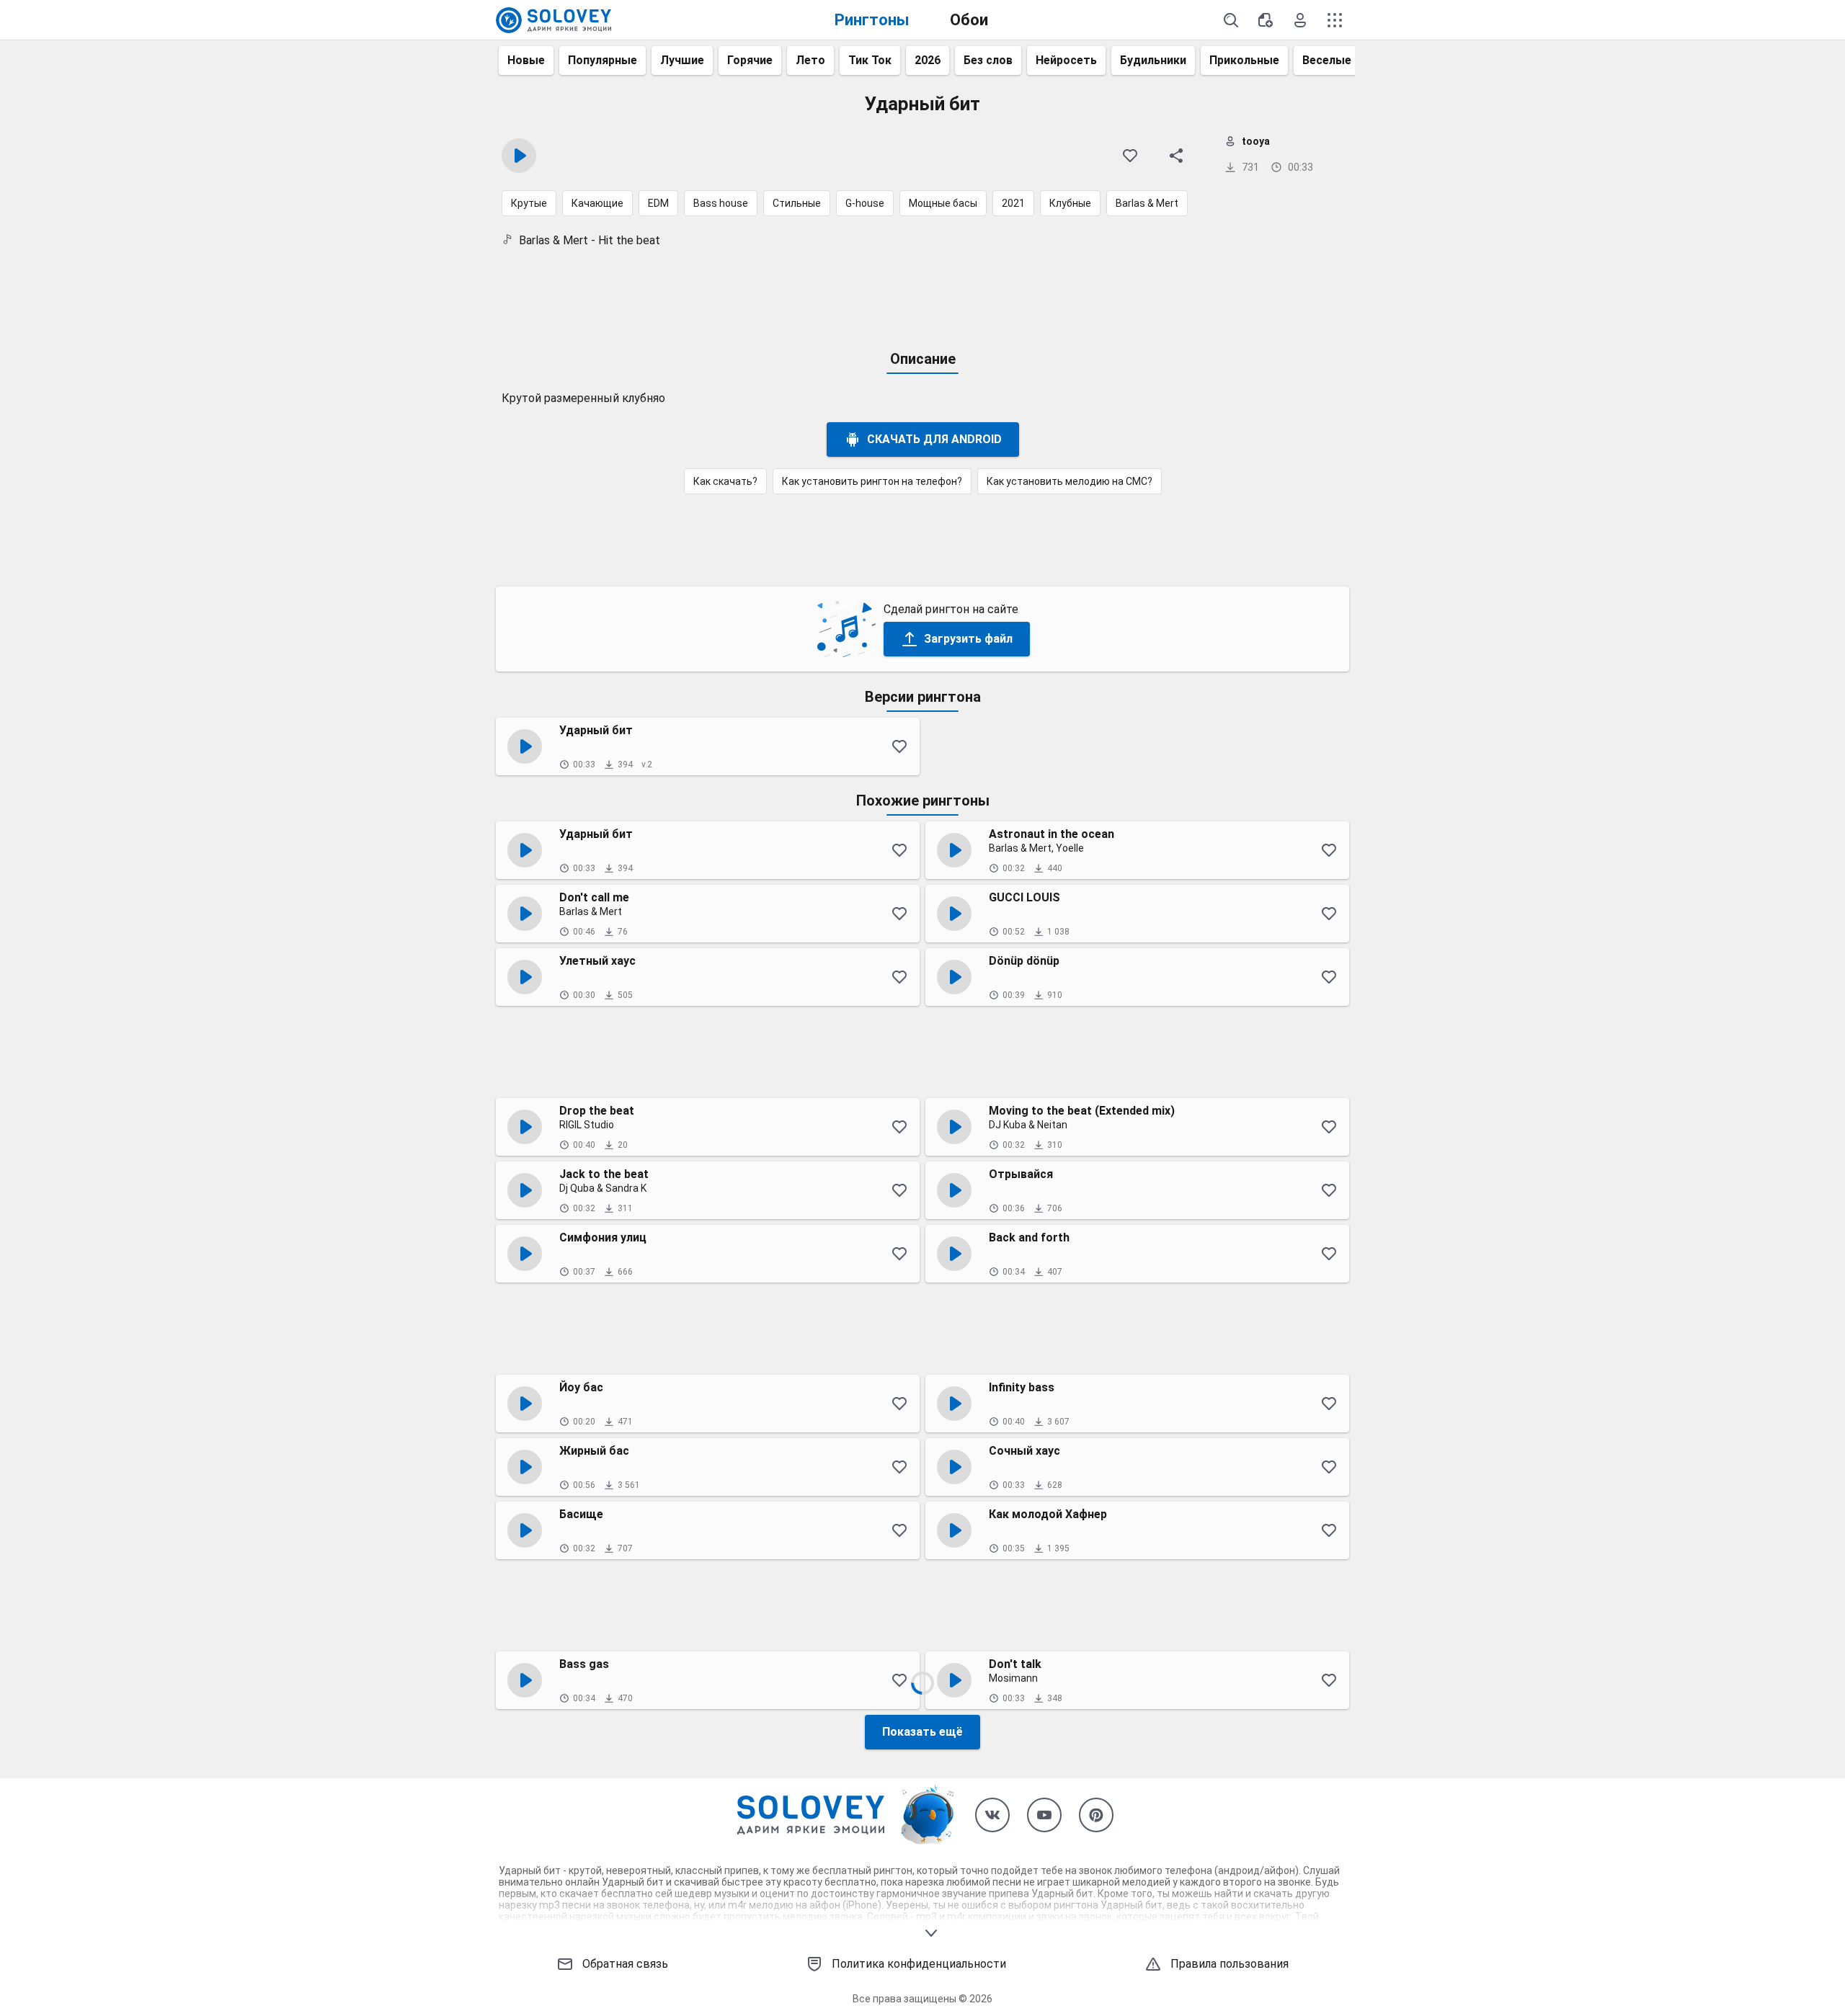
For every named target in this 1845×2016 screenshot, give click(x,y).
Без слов (988, 60)
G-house (865, 203)
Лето (810, 60)
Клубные (1070, 203)
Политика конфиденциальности (919, 1964)
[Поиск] (1231, 20)
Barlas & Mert (1147, 203)
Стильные (797, 203)
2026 (928, 60)
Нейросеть (1066, 60)
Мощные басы (943, 203)
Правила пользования (1230, 1964)
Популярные (603, 60)
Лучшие (682, 60)
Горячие (750, 60)
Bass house (721, 203)
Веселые (1327, 60)
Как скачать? (725, 481)
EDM (658, 203)
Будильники (1153, 60)
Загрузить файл (968, 639)
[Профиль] (1300, 20)
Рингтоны (872, 20)
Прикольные (1244, 60)
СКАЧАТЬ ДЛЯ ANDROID (934, 439)
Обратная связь (625, 1964)
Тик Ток (870, 60)
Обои (969, 20)
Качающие (597, 203)
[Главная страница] (553, 20)
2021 (1013, 203)
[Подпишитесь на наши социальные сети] (992, 1815)
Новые (526, 60)
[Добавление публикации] (1266, 20)
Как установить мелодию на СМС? (1070, 481)
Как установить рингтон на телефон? (872, 481)
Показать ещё (922, 1732)
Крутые (529, 203)
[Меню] (1335, 20)
